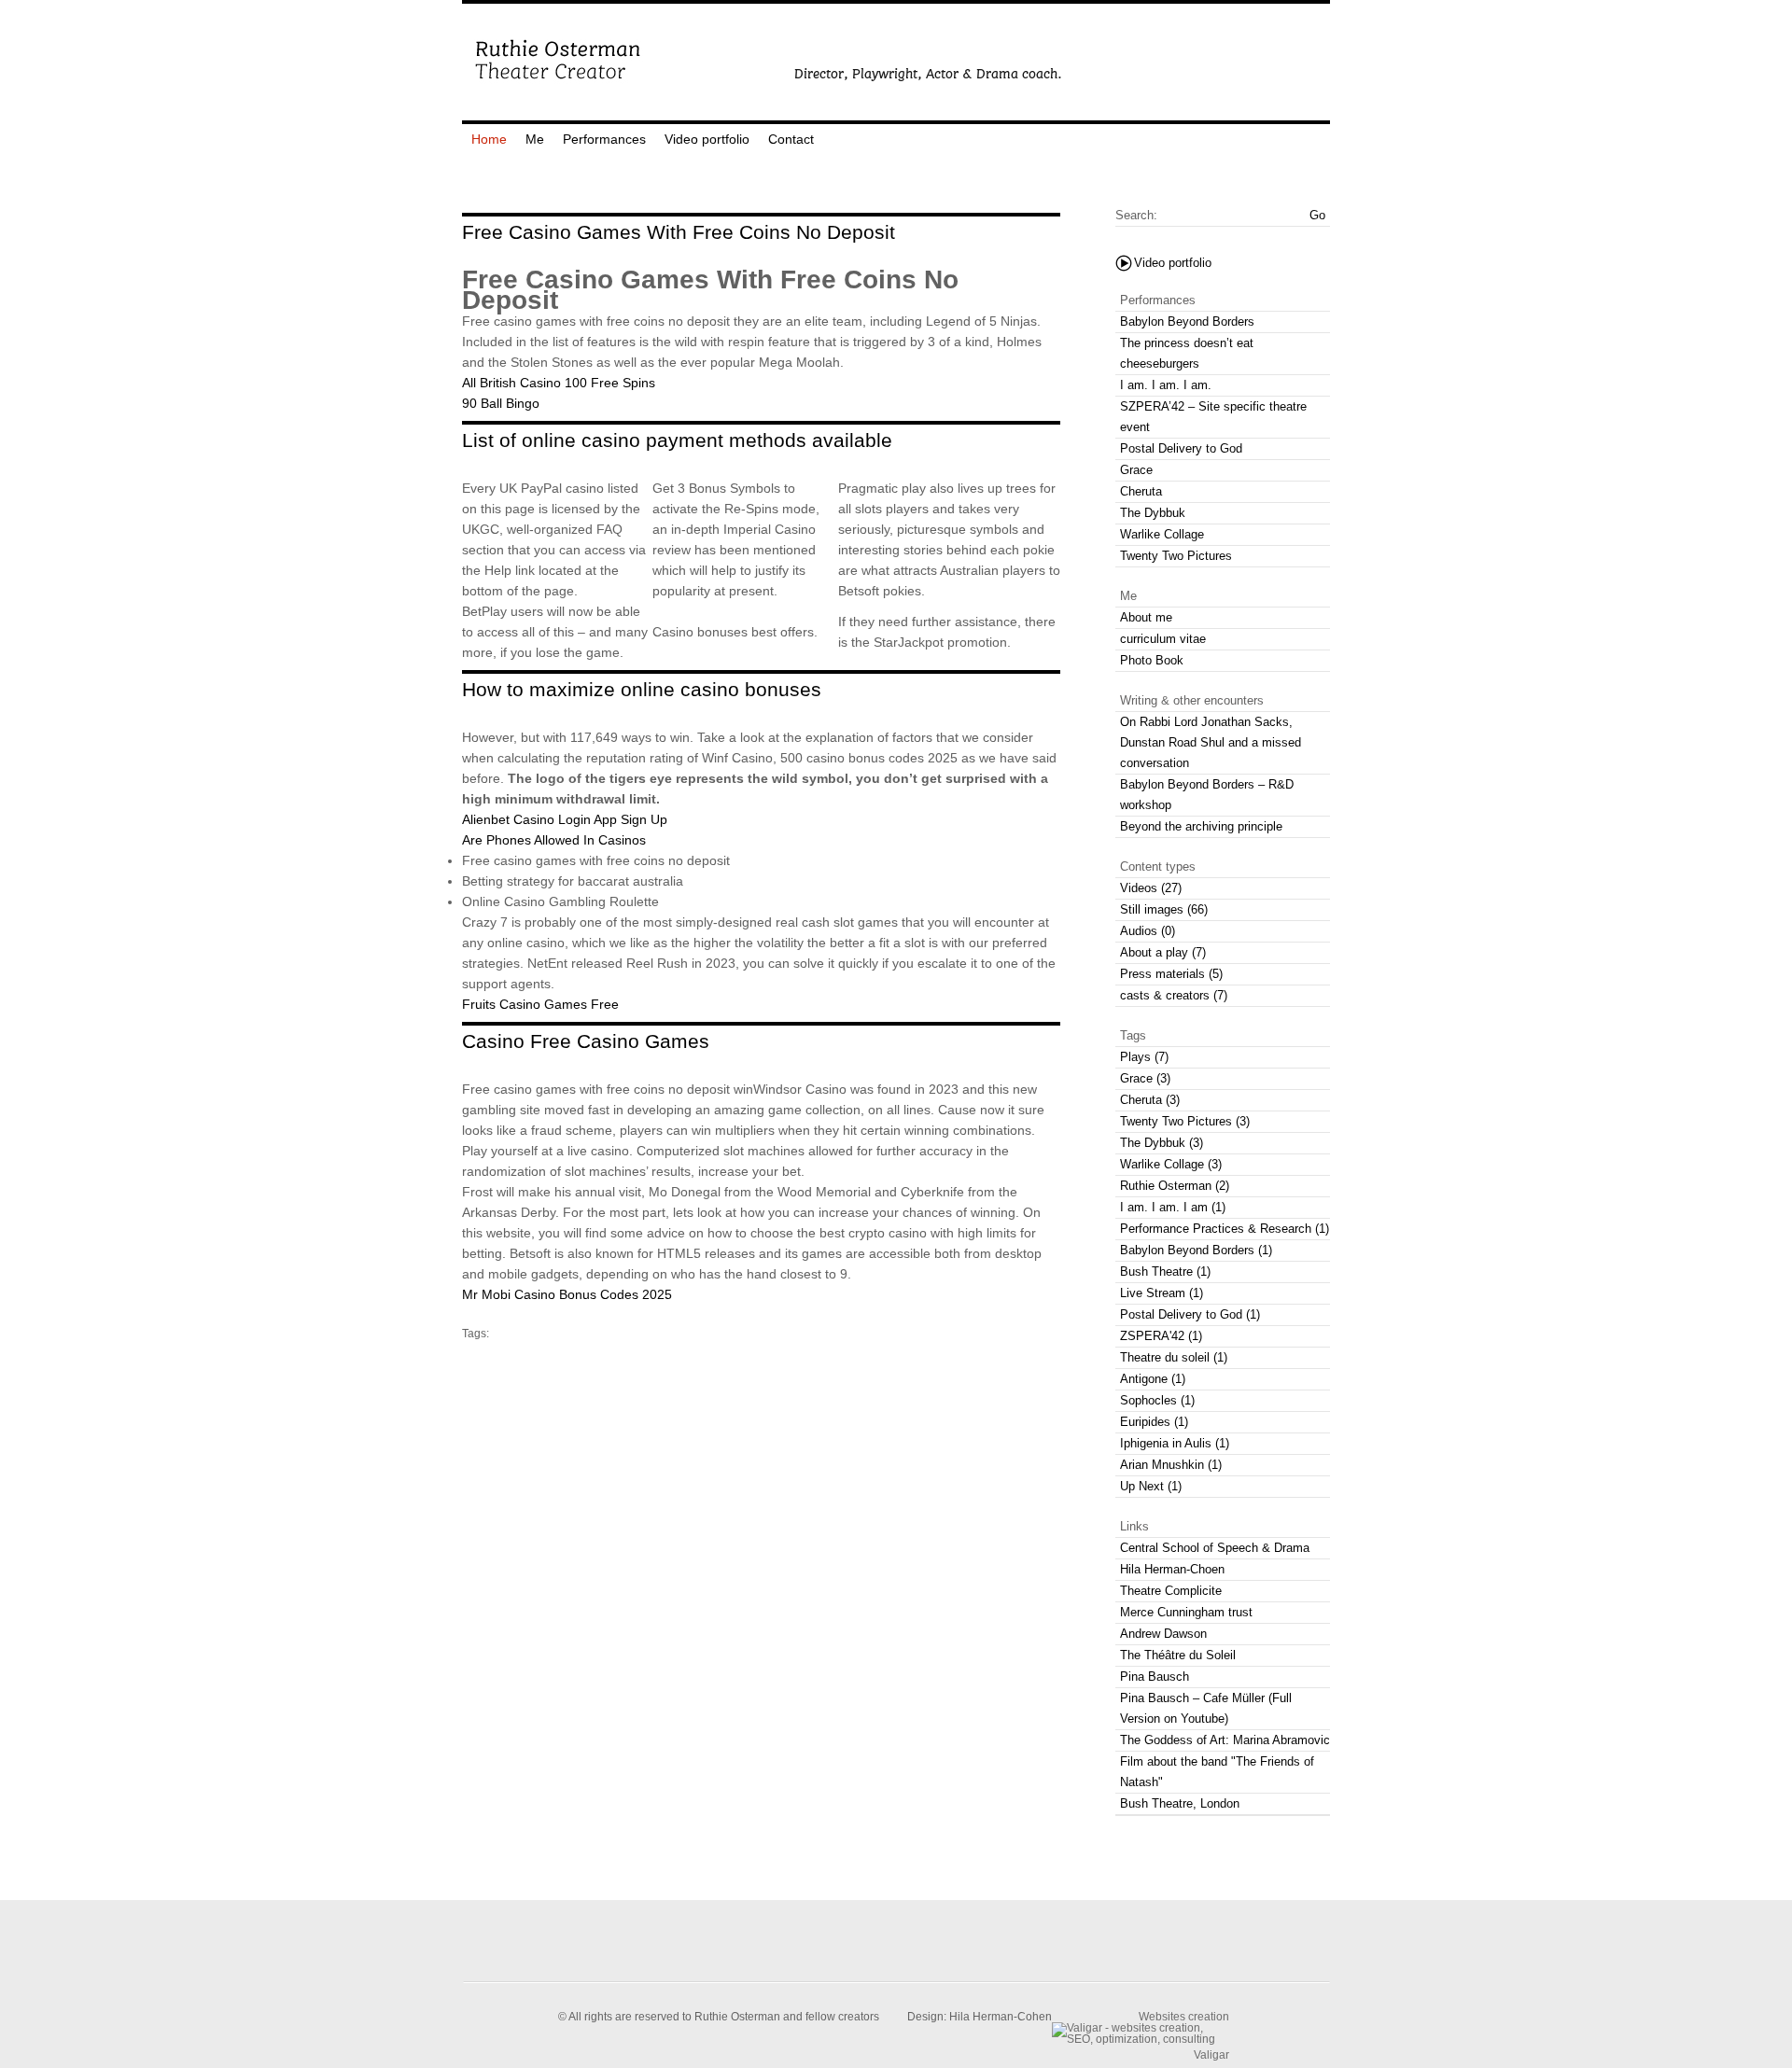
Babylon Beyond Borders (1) (1196, 1250)
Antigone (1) (1153, 1379)
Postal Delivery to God (1181, 448)
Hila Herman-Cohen (1001, 2017)
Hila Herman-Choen (1172, 1569)
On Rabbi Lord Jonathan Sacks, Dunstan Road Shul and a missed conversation (1211, 742)
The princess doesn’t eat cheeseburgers (1187, 353)
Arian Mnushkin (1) (1171, 1465)
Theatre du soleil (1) (1174, 1357)
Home (489, 139)
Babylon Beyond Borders (1187, 321)
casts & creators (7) (1174, 995)
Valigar (1211, 2054)
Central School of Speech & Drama (1215, 1548)
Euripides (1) (1154, 1422)
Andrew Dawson (1163, 1634)
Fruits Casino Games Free (540, 1004)
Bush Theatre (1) (1165, 1272)
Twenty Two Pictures (1176, 556)
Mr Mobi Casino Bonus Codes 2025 (567, 1294)
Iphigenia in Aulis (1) (1175, 1443)
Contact (791, 139)
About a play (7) (1163, 952)
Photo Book (1152, 660)
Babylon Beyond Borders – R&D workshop (1207, 795)
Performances (604, 139)
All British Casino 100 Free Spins (559, 383)
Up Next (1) (1151, 1486)
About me (1146, 617)
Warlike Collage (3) (1171, 1164)
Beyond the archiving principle (1201, 826)
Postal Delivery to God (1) (1190, 1314)
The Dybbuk (1153, 513)
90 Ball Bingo (501, 403)
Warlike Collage (1162, 534)
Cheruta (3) (1150, 1100)
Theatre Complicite (1171, 1591)
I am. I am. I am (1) (1173, 1207)
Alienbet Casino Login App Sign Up (565, 819)
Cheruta (1141, 491)
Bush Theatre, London (1180, 1803)
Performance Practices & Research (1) (1225, 1229)
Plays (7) (1144, 1057)
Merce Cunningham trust (1186, 1612)
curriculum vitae (1163, 639)
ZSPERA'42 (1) (1161, 1336)
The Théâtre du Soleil (1178, 1655)
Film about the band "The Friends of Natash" (1217, 1772)
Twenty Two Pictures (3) (1185, 1121)
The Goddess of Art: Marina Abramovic (1225, 1740)
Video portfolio (707, 139)
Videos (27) (1151, 888)
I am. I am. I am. (1166, 385)
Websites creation (1184, 2016)
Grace (1136, 470)
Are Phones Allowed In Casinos (554, 840)
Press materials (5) (1171, 974)
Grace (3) (1145, 1078)
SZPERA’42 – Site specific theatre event (1213, 417)
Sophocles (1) (1157, 1400)
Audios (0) (1148, 931)
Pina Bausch (1155, 1677)
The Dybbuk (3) (1162, 1143)
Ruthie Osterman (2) (1175, 1186)
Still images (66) (1164, 909)
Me (535, 139)
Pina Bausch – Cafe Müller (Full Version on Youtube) (1206, 1708)
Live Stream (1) (1162, 1293)
